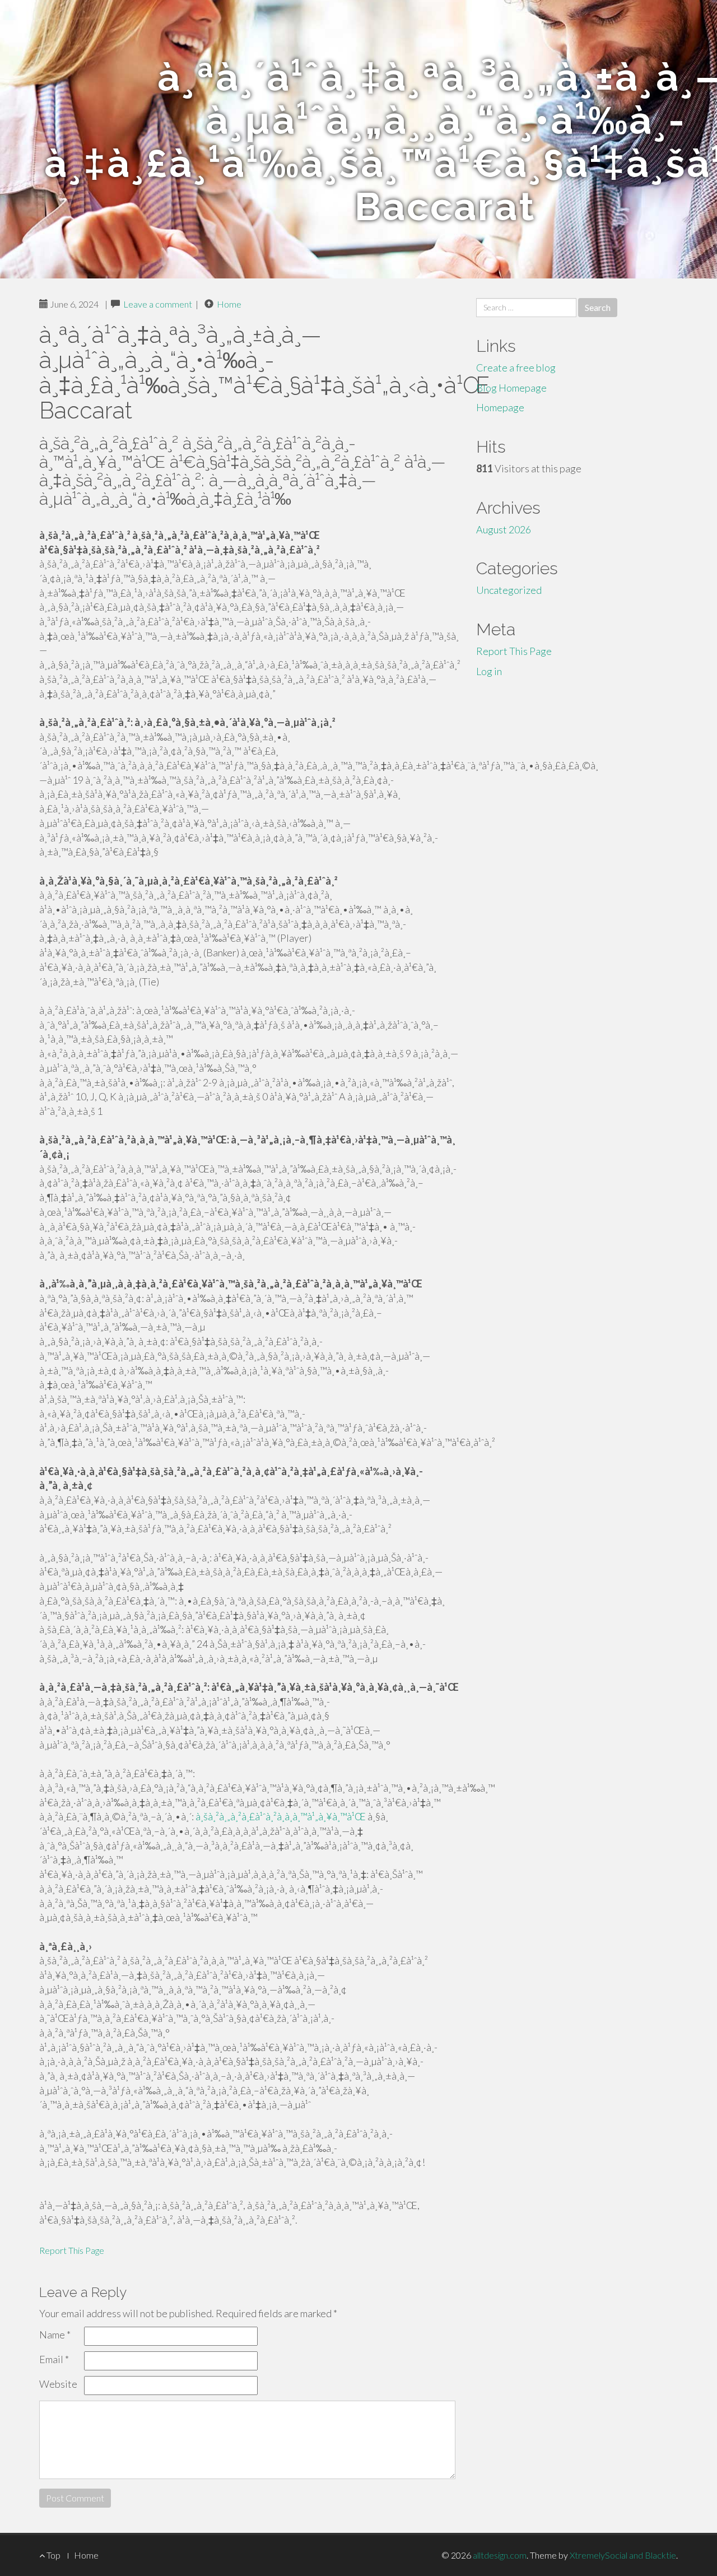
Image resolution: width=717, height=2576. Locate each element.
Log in (489, 671)
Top (53, 2555)
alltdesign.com (500, 2555)
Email (54, 2359)
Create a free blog (516, 368)
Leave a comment (158, 304)
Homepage (500, 407)
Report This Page (72, 2250)
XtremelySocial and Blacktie (623, 2555)
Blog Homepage (511, 388)
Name (55, 2335)
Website (58, 2384)
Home (229, 304)
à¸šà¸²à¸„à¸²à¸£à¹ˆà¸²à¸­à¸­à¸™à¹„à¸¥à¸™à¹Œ (281, 1816)
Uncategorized (509, 590)
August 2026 (504, 529)
